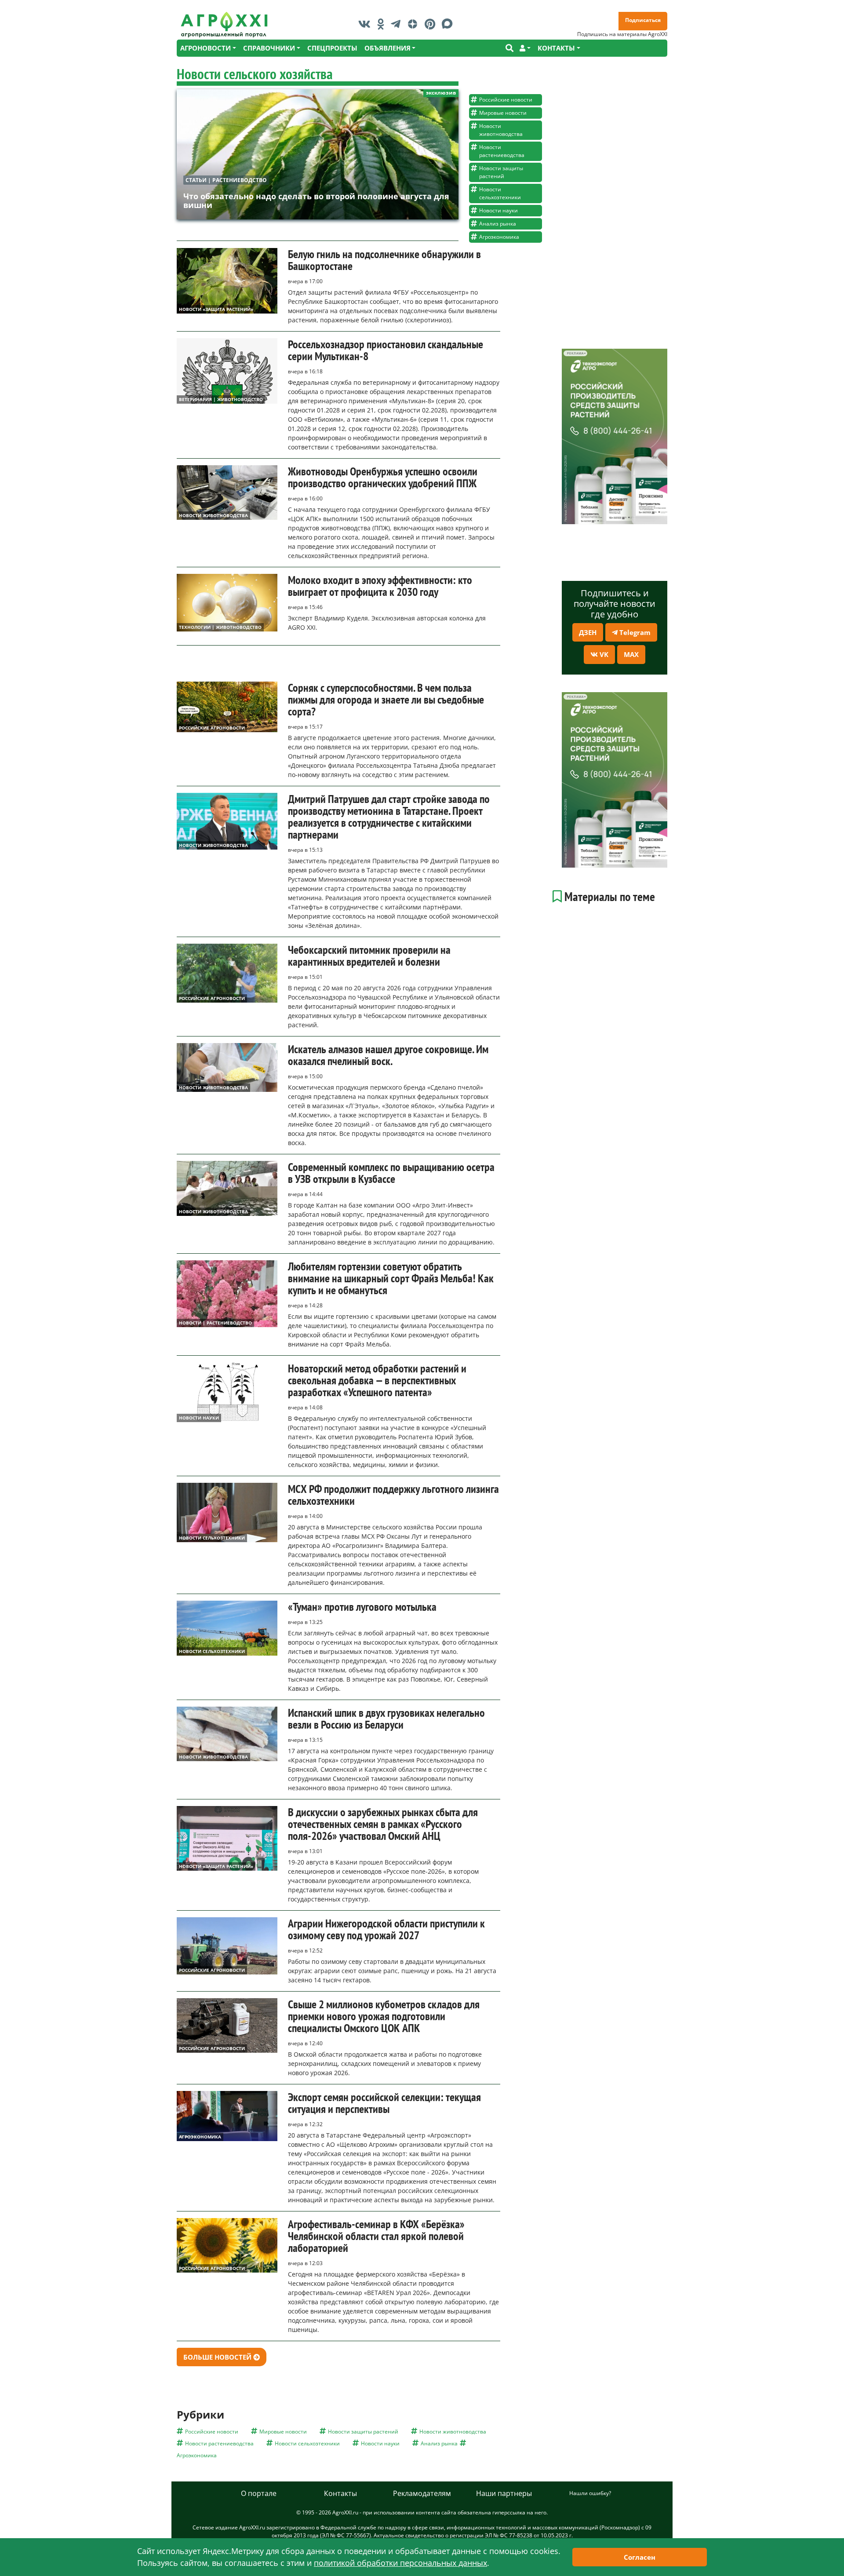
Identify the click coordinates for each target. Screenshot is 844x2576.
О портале (259, 2493)
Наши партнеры (504, 2493)
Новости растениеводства (502, 151)
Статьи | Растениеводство (226, 180)
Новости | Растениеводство (215, 1323)
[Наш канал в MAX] (449, 24)
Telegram (634, 632)
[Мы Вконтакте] (367, 24)
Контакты (340, 2493)
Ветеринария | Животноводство (221, 399)
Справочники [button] (269, 48)
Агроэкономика (499, 237)
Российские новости (506, 100)
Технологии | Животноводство (220, 627)
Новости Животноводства (213, 515)
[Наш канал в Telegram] (398, 24)
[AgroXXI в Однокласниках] (383, 24)
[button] (525, 48)
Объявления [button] (387, 48)
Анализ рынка (498, 224)
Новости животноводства (501, 130)
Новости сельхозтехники (500, 193)
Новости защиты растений (501, 172)
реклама (575, 353)
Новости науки (498, 210)
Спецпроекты (332, 48)
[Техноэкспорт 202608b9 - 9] (615, 436)
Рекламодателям (422, 2493)
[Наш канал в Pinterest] (432, 24)
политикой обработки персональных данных (400, 2563)
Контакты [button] (556, 48)
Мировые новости (503, 113)
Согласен (640, 2557)
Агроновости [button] (206, 48)
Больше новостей (218, 2357)
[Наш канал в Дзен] (415, 24)
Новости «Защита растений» (216, 309)
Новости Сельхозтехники (212, 1538)
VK (603, 654)
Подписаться (643, 20)
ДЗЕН (588, 632)
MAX (631, 654)
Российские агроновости (212, 728)
